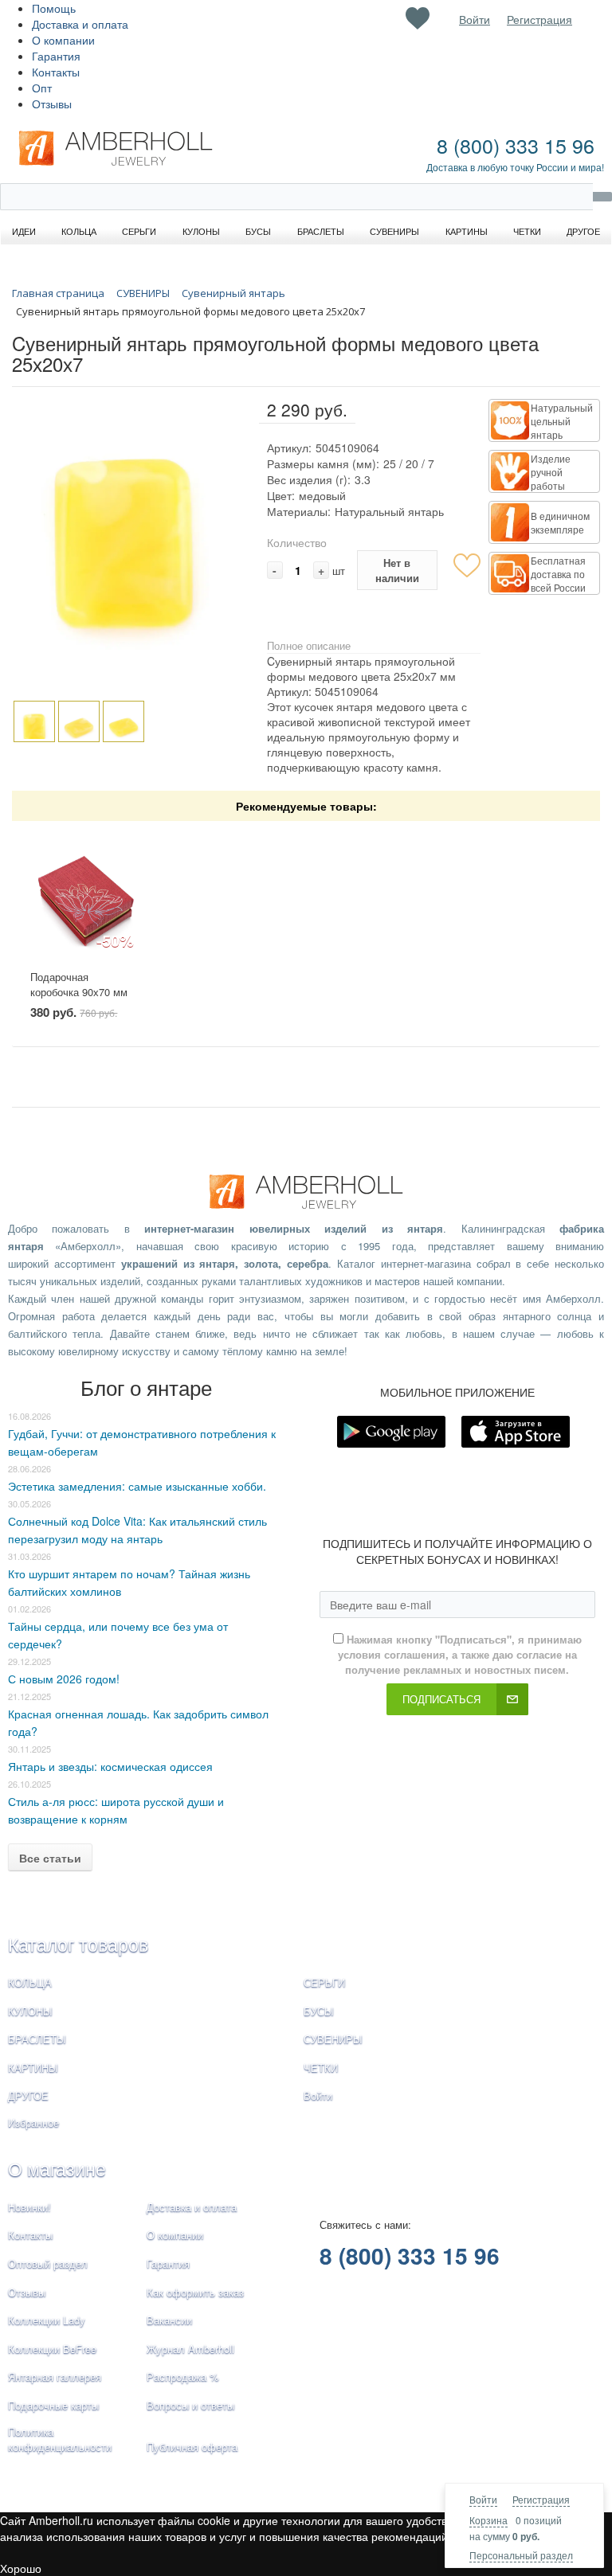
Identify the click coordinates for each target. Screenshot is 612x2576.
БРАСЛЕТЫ (37, 2039)
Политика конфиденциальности (60, 2439)
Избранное (33, 2123)
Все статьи (50, 1858)
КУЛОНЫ (30, 2011)
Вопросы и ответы (190, 2405)
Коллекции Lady (47, 2320)
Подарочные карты (53, 2405)
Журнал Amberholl (190, 2349)
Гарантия (56, 56)
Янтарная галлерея (55, 2377)
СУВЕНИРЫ (333, 2039)
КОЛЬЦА (30, 1982)
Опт (42, 88)
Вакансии (169, 2320)
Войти (483, 2499)
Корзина (488, 2520)
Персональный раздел (521, 2555)
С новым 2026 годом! (64, 1679)
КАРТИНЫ (33, 2068)
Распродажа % (183, 2377)
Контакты (56, 72)
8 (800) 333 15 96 (516, 145)
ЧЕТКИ (321, 2068)
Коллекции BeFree (52, 2349)
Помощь (54, 8)
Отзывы (52, 104)
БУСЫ (319, 2011)
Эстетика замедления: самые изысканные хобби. (137, 1486)
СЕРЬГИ (324, 1982)
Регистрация (541, 2499)
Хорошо (21, 2568)
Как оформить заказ (195, 2292)
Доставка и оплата (80, 24)
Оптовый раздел (48, 2263)
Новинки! (29, 2207)
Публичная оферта (192, 2447)
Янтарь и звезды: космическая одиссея (110, 1766)
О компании (63, 40)
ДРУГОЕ (28, 2095)
